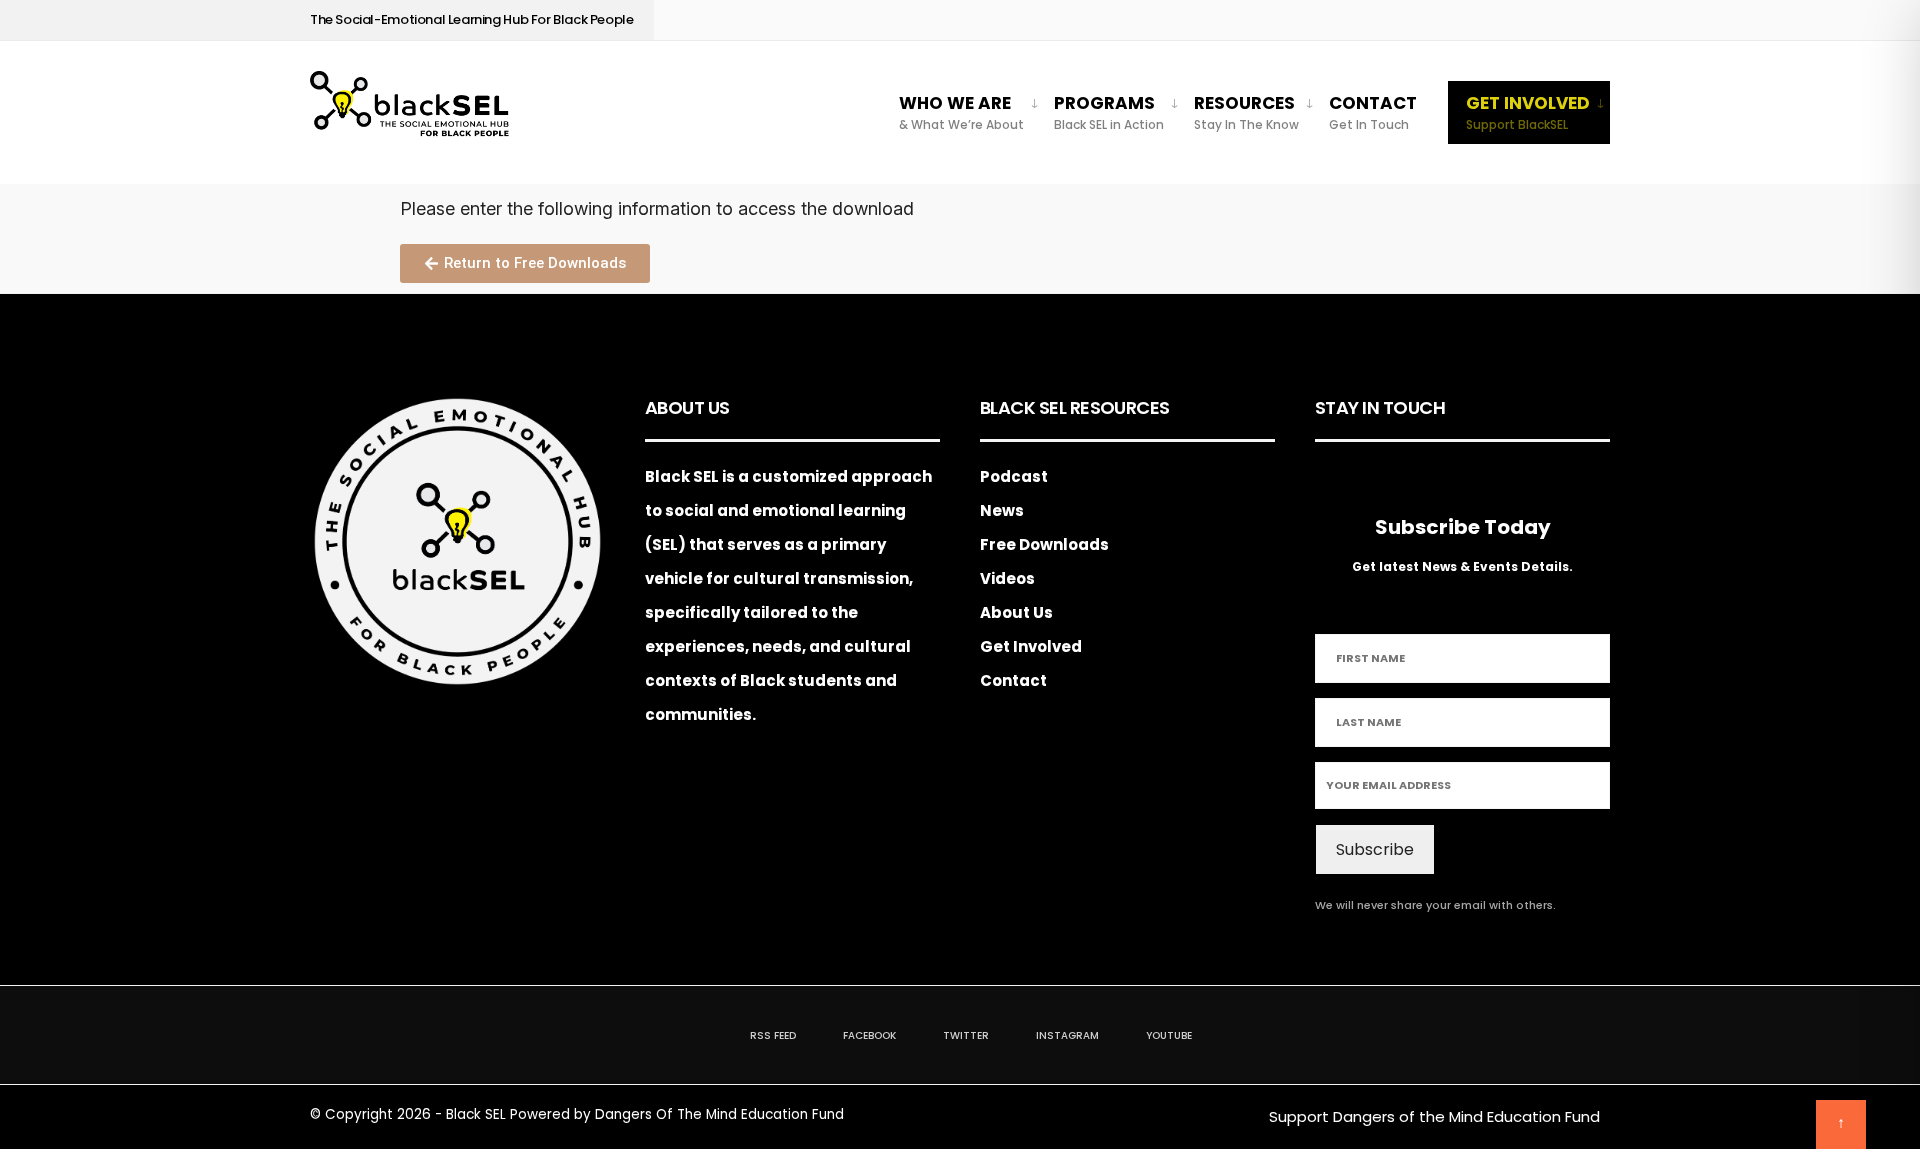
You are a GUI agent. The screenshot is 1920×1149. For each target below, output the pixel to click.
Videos (1007, 578)
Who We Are (961, 112)
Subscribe (1375, 849)
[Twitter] (1502, 20)
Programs (1109, 112)
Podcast (1014, 476)
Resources (1246, 112)
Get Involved (1528, 112)
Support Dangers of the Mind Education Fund (1434, 1116)
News (1002, 510)
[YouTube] (1564, 20)
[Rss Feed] (1440, 20)
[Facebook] (1471, 20)
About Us (1016, 612)
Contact (1373, 112)
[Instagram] (1533, 20)
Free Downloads (1044, 544)
